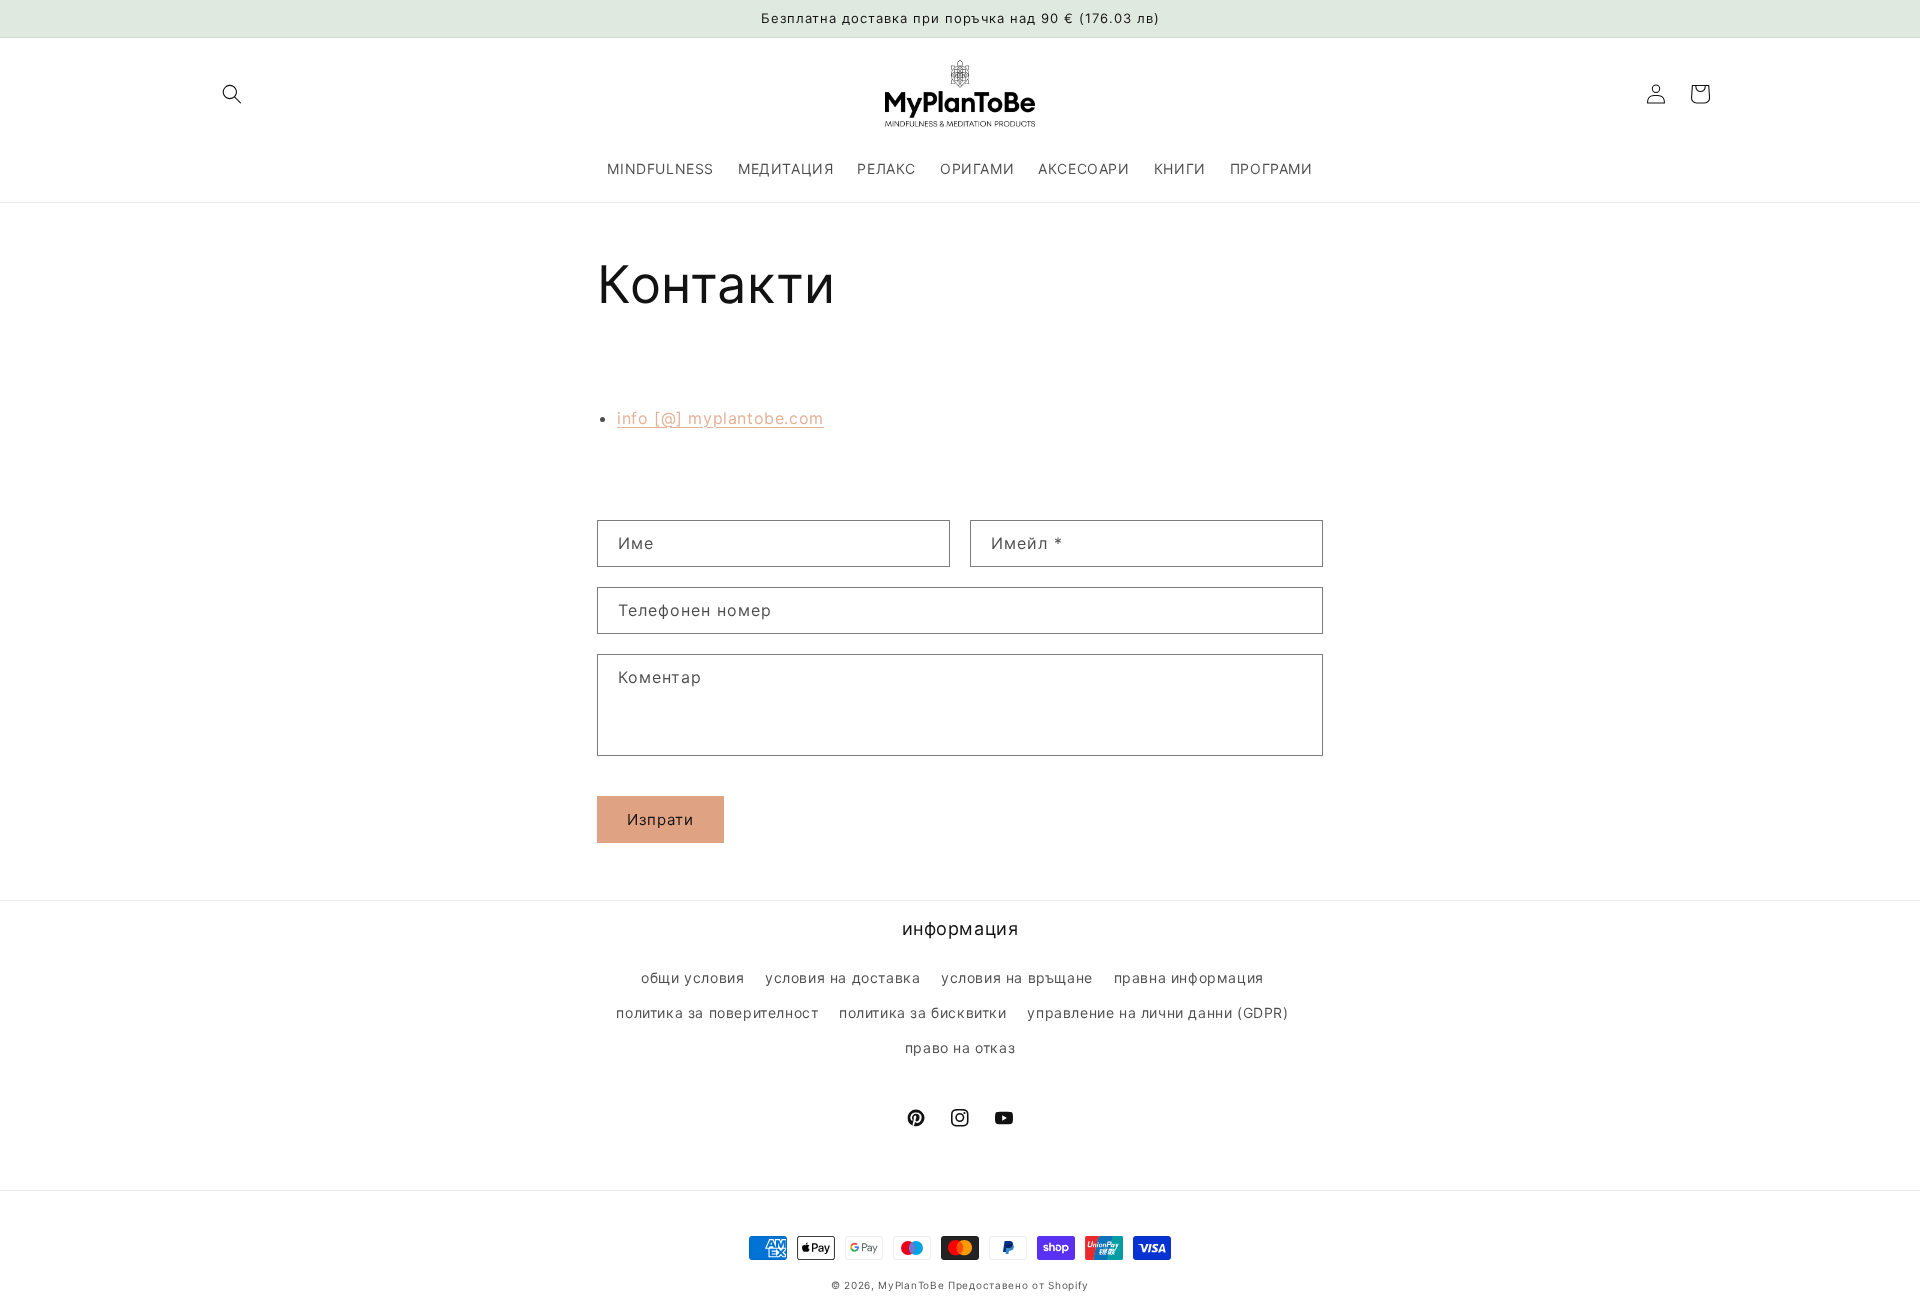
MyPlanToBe (911, 1285)
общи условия (692, 977)
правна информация (1189, 977)
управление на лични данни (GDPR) (1157, 1012)
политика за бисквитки (923, 1012)
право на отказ (960, 1047)
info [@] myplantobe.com (720, 418)
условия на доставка (842, 977)
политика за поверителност (717, 1012)
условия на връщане (1017, 977)
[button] (232, 94)
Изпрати (660, 819)
